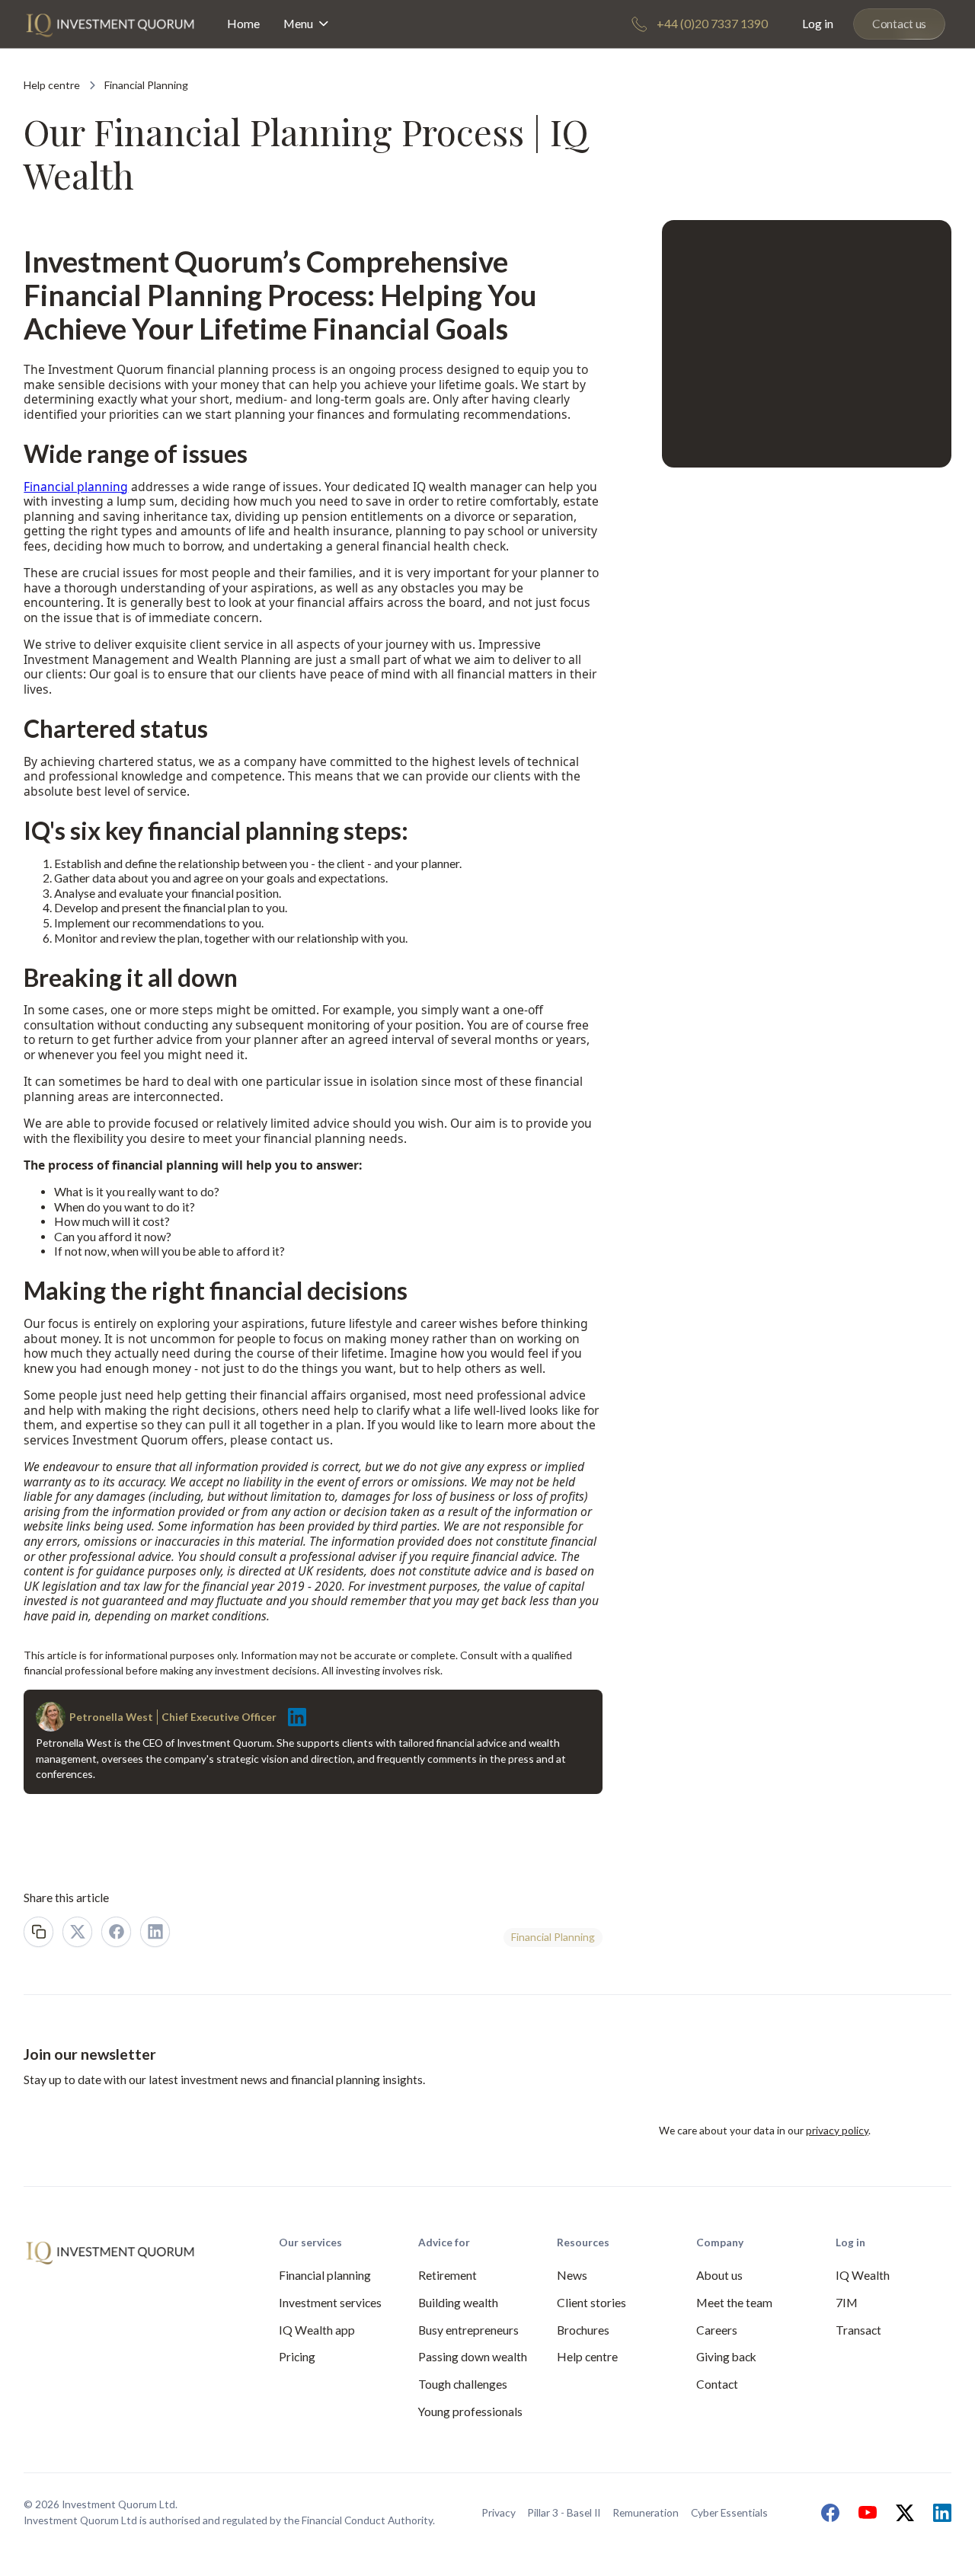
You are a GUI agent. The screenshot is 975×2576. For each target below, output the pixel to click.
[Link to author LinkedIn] (293, 1717)
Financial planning (76, 487)
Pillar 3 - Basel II (564, 2512)
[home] (110, 24)
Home (243, 24)
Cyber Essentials (729, 2512)
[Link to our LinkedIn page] (938, 2513)
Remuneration (646, 2512)
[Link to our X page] (901, 2513)
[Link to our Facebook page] (826, 2513)
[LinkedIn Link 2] (155, 1931)
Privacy (499, 2512)
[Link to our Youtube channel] (864, 2513)
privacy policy (837, 2130)
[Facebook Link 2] (116, 1931)
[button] (307, 24)
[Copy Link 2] (38, 1931)
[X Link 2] (77, 1931)
